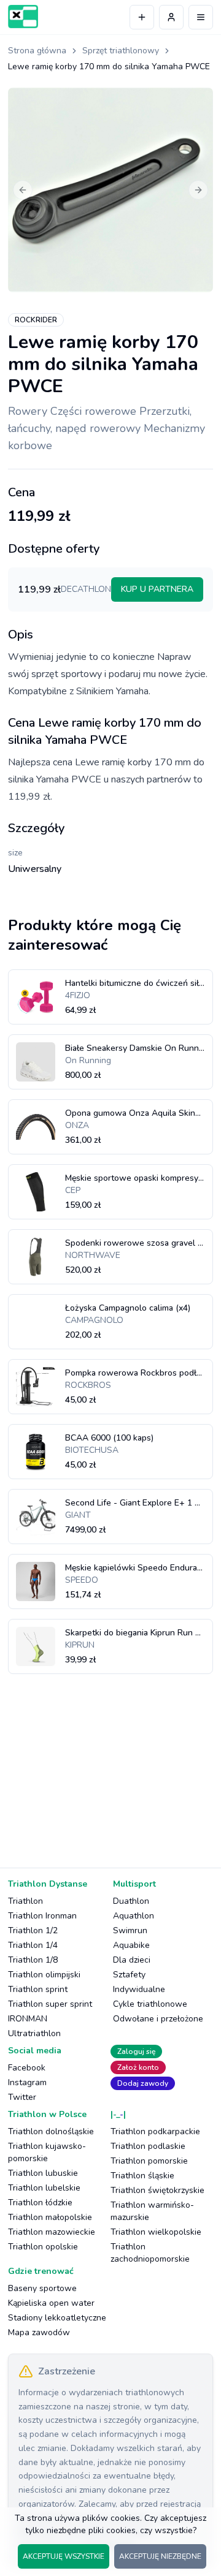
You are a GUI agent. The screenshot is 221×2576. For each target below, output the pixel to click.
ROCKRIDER (36, 320)
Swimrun (130, 1930)
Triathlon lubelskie (44, 2188)
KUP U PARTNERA (157, 589)
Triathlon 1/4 (33, 1945)
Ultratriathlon (34, 2033)
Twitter (22, 2097)
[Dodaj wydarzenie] (142, 17)
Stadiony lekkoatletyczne (57, 2318)
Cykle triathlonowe (150, 2004)
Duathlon (131, 1901)
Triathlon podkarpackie (155, 2131)
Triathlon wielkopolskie (156, 2232)
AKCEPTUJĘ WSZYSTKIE (64, 2556)
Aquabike (131, 1945)
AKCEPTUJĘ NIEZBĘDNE (160, 2556)
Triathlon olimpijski (44, 1975)
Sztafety (129, 1975)
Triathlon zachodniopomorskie (150, 2253)
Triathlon (25, 1901)
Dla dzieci (132, 1960)
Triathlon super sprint (50, 2004)
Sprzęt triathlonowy (121, 51)
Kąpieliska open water (51, 2303)
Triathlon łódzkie (40, 2203)
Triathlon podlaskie (148, 2146)
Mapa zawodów (39, 2332)
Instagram (27, 2082)
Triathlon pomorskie (149, 2161)
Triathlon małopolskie (50, 2217)
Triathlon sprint (38, 1989)
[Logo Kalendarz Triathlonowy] (23, 17)
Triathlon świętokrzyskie (157, 2190)
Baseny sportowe (42, 2288)
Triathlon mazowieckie (52, 2232)
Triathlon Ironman (42, 1916)
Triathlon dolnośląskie (51, 2131)
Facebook (27, 2068)
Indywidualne (139, 1989)
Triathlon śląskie (142, 2176)
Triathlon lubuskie (43, 2173)
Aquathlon (134, 1916)
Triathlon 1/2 (33, 1930)
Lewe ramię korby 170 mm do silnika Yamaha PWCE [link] (109, 66)
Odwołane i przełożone (158, 2019)
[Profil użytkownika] (171, 17)
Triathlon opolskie (43, 2247)
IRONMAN (28, 2019)
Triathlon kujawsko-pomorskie (47, 2152)
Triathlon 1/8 (33, 1960)
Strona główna (37, 51)
